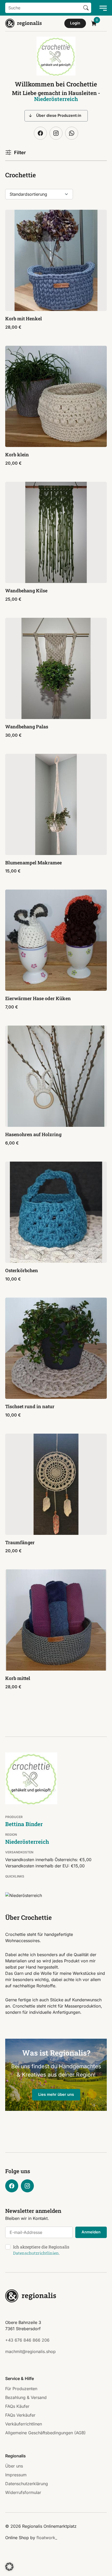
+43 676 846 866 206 (27, 2340)
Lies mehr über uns (56, 2094)
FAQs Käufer (17, 2406)
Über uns (14, 2466)
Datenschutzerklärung (27, 2484)
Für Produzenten (21, 2389)
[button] (9, 2567)
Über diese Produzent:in (59, 116)
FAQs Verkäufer (20, 2415)
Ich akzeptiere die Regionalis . (41, 2250)
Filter (20, 152)
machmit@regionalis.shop (30, 2351)
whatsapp (72, 133)
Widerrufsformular (23, 2492)
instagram (56, 133)
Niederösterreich (56, 99)
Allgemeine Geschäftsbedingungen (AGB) (45, 2433)
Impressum (16, 2475)
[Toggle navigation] (102, 8)
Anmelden (91, 2232)
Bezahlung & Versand (26, 2397)
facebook (40, 133)
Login (75, 23)
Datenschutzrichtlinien (36, 2253)
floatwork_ (47, 2538)
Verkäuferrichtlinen (24, 2424)
